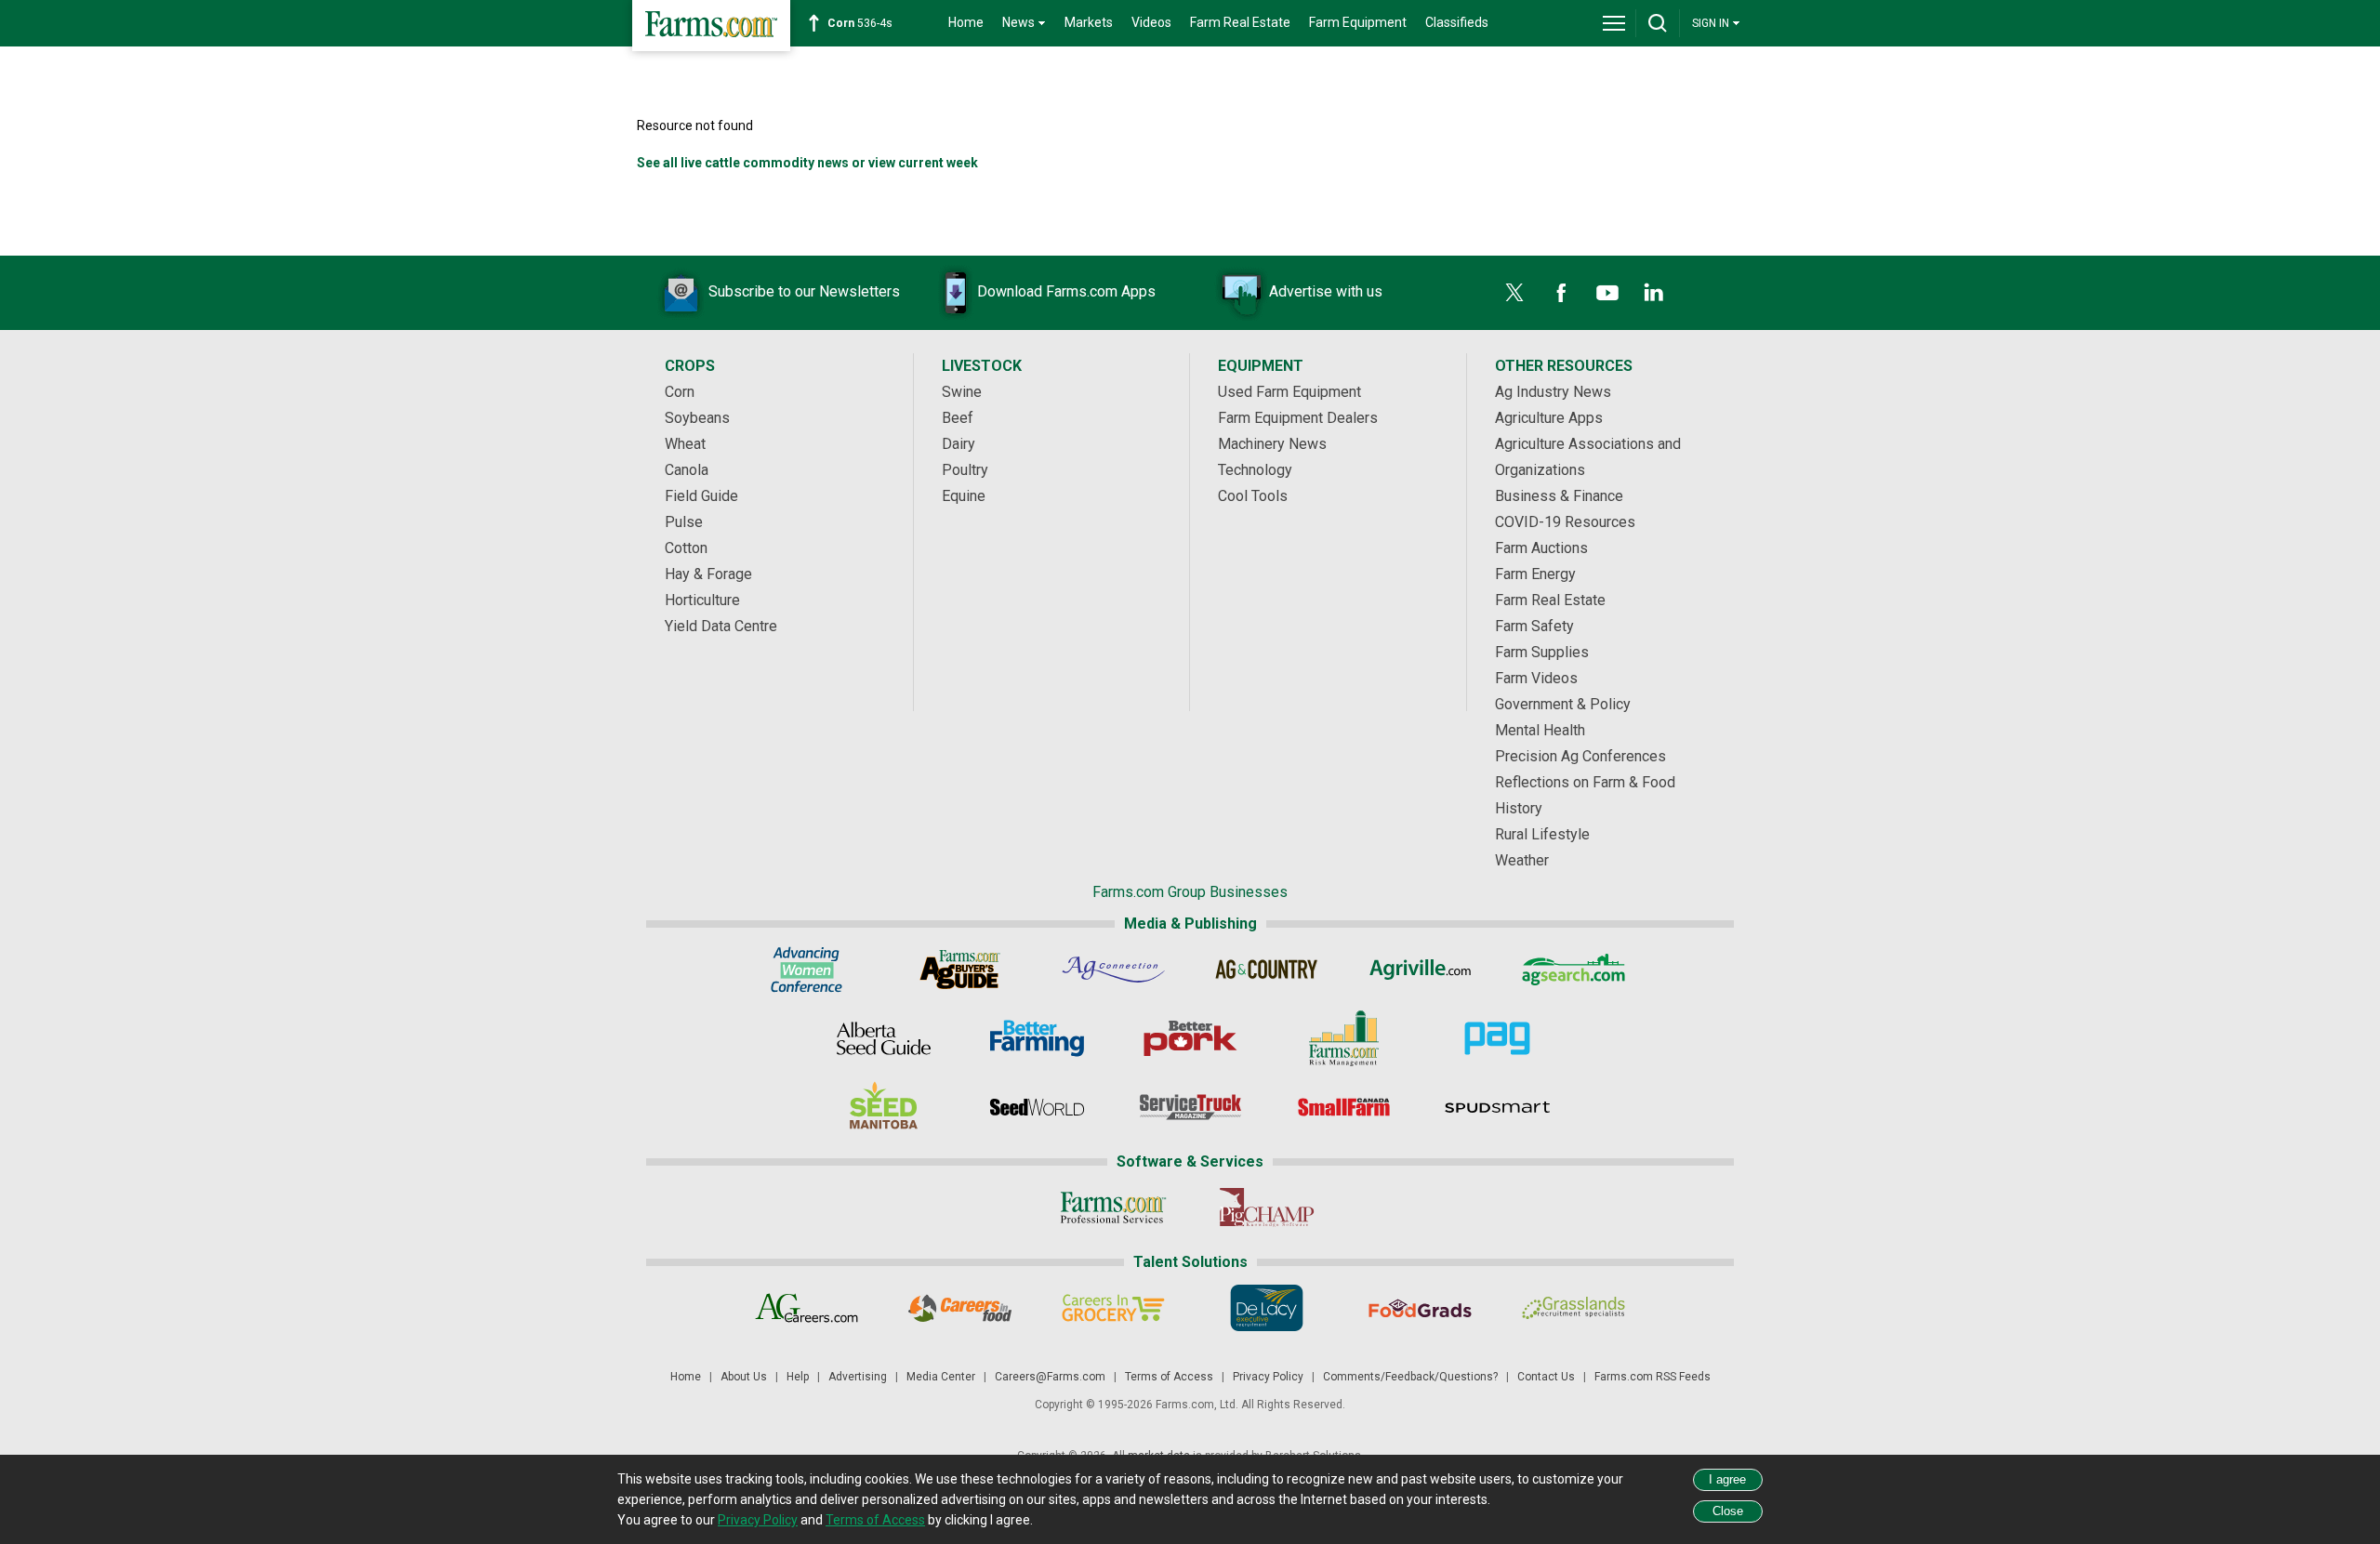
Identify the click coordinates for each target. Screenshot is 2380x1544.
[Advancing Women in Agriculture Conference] (807, 970)
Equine (964, 496)
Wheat (685, 444)
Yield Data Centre (721, 626)
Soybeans (697, 418)
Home (966, 22)
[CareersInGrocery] (1113, 1308)
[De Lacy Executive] (1267, 1308)
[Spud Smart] (1497, 1107)
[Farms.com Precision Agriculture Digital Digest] (1497, 1038)
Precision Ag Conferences (1580, 756)
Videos (1151, 22)
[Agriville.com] (1420, 970)
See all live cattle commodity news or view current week (807, 163)
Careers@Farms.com (1050, 1377)
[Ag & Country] (1267, 970)
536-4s (860, 23)
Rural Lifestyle (1542, 834)
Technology (1255, 470)
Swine (962, 392)
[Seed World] (1037, 1107)
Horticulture (702, 600)
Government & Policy (1563, 704)
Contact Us (1546, 1377)
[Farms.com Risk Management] (1344, 1038)
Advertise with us (1326, 291)
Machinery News (1272, 444)
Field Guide (701, 496)
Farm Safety (1534, 626)
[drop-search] (1658, 23)
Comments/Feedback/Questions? (1410, 1377)
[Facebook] (1561, 293)
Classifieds (1457, 22)
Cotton (686, 548)
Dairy (959, 444)
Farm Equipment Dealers (1298, 418)
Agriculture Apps (1549, 418)
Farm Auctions (1541, 548)
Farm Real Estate (1240, 22)
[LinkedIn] (1654, 293)
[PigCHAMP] (1267, 1207)
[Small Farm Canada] (1344, 1107)
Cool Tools (1253, 496)
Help (798, 1377)
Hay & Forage (708, 574)
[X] (1514, 293)
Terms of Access (1169, 1377)
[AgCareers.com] (807, 1308)
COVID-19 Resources (1565, 522)
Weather (1522, 860)
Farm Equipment (1358, 22)
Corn (680, 392)
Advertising (858, 1377)
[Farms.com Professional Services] (1113, 1207)
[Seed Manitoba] (884, 1107)
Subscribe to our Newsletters (804, 291)
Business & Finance (1559, 496)
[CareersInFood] (960, 1308)
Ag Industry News (1553, 392)
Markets (1089, 22)
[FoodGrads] (1420, 1308)
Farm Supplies (1542, 652)
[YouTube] (1607, 293)
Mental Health (1540, 730)
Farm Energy (1535, 574)
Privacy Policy (1268, 1377)
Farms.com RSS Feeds (1653, 1377)
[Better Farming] (1037, 1038)
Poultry (965, 470)
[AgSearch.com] (1573, 970)
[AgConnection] (1113, 970)
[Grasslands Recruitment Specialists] (1573, 1308)
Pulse (684, 522)
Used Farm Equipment (1289, 392)
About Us (744, 1377)
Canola (687, 470)
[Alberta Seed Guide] (884, 1038)
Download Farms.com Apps (1066, 291)
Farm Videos (1536, 678)
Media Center (941, 1377)
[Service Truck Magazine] (1190, 1107)
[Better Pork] (1190, 1038)
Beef (958, 418)
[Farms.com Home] (711, 26)
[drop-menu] (1614, 23)
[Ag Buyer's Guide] (960, 970)
